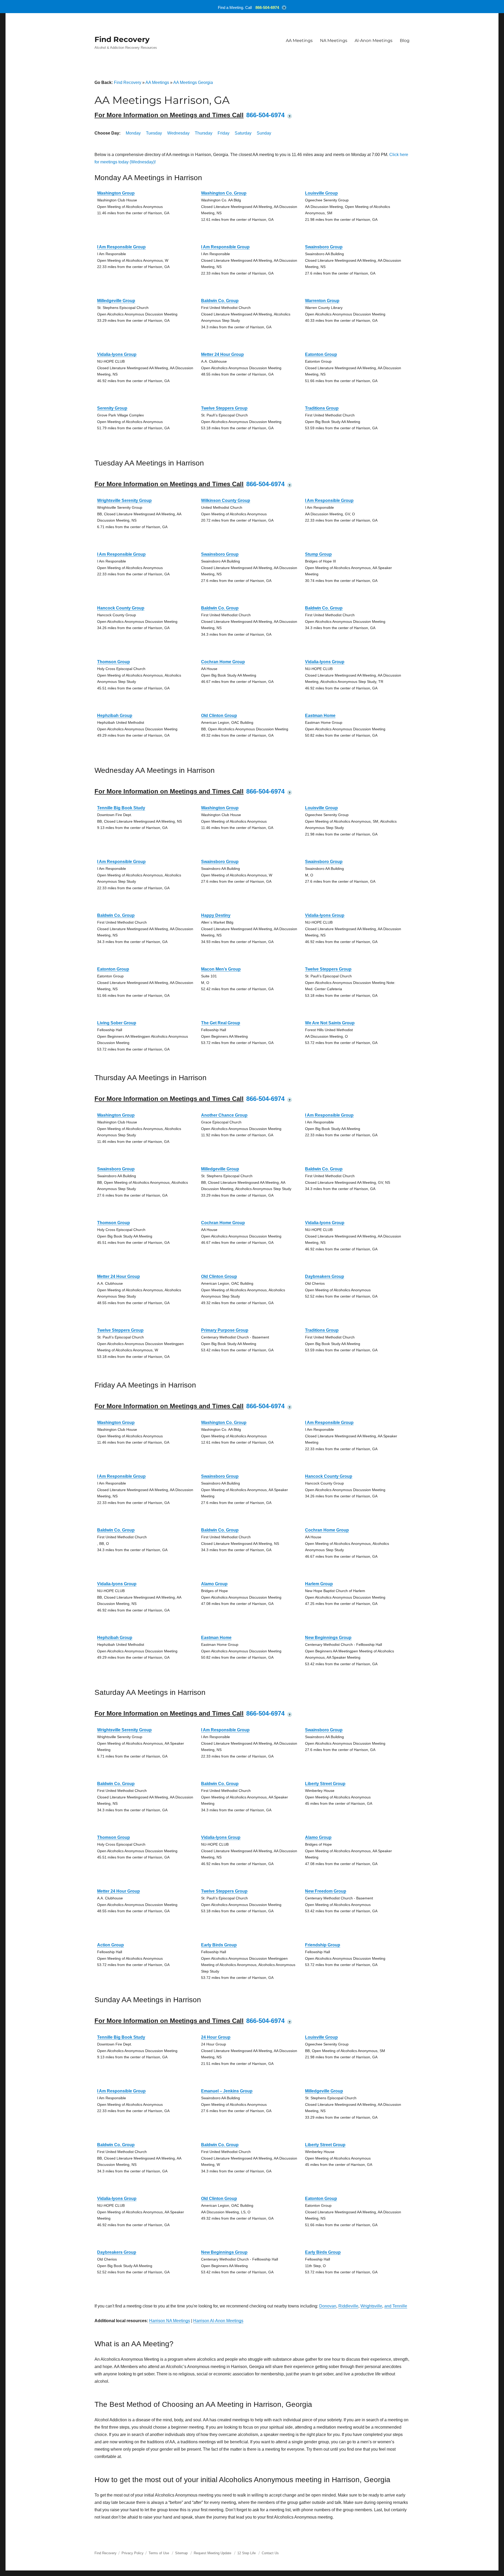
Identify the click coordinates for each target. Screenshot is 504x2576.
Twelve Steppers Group (224, 408)
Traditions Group (322, 408)
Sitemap (182, 2553)
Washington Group (116, 193)
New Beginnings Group (328, 1638)
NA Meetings (334, 41)
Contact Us (270, 2553)
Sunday (264, 133)
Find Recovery (122, 39)
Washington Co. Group (224, 193)
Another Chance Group (224, 1115)
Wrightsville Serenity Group (124, 500)
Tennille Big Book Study (121, 808)
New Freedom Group (326, 1891)
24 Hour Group (216, 2037)
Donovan (328, 2306)
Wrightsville (371, 2306)
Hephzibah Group (115, 716)
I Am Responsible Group (121, 247)
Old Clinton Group (219, 716)
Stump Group (318, 554)
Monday (133, 133)
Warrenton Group (322, 301)
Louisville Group (321, 193)
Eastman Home (320, 716)
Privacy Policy (133, 2553)
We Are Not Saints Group (330, 1023)
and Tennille (396, 2306)
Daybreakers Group (325, 1276)
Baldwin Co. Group (220, 301)
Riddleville (348, 2306)
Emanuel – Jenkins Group (227, 2091)
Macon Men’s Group (221, 969)
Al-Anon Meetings (374, 41)
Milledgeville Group (116, 301)
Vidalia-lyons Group (117, 354)
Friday (224, 133)
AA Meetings (299, 41)
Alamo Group (214, 1584)
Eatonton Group (321, 354)
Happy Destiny (216, 915)
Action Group (111, 1945)
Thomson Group (114, 662)
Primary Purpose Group (225, 1330)
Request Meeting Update (212, 2553)
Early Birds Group (219, 1945)
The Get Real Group (221, 1023)
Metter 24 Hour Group (222, 354)
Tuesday (154, 133)
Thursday (204, 133)
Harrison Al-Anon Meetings (218, 2321)
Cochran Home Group (223, 662)
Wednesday (178, 133)
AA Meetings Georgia (193, 82)
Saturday (243, 133)
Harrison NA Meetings (170, 2321)
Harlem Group (319, 1584)
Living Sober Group (117, 1023)
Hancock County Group (121, 608)
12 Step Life (246, 2553)
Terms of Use (159, 2553)
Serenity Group (112, 408)
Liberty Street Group (325, 1784)
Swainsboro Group (324, 247)
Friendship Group (323, 1945)
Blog (405, 41)
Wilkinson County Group (226, 500)
